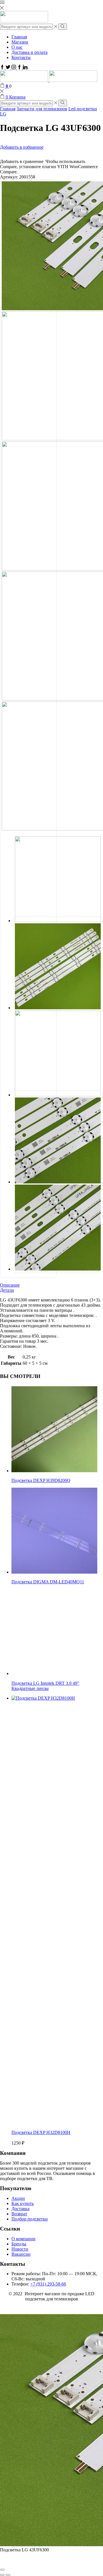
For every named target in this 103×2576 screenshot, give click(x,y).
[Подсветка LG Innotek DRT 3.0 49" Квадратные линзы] (54, 1673)
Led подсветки (83, 109)
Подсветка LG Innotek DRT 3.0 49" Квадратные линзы (45, 1686)
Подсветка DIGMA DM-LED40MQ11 (48, 1582)
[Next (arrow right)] (8, 2575)
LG (3, 114)
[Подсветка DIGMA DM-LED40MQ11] (54, 1572)
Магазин (20, 42)
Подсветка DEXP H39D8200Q (41, 1480)
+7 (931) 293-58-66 (48, 2284)
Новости (20, 2249)
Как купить (23, 2203)
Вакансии (21, 2254)
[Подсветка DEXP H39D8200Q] (54, 1471)
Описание (10, 1285)
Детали (7, 1290)
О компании (23, 2239)
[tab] (51, 1285)
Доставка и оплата (29, 52)
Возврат (19, 2214)
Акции (18, 2198)
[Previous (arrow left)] (2, 2575)
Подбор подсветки (30, 2219)
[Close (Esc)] (2, 2570)
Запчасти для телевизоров (42, 109)
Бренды (19, 2244)
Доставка (20, 2209)
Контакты (21, 57)
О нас (17, 47)
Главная (19, 37)
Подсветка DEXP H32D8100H (41, 2132)
